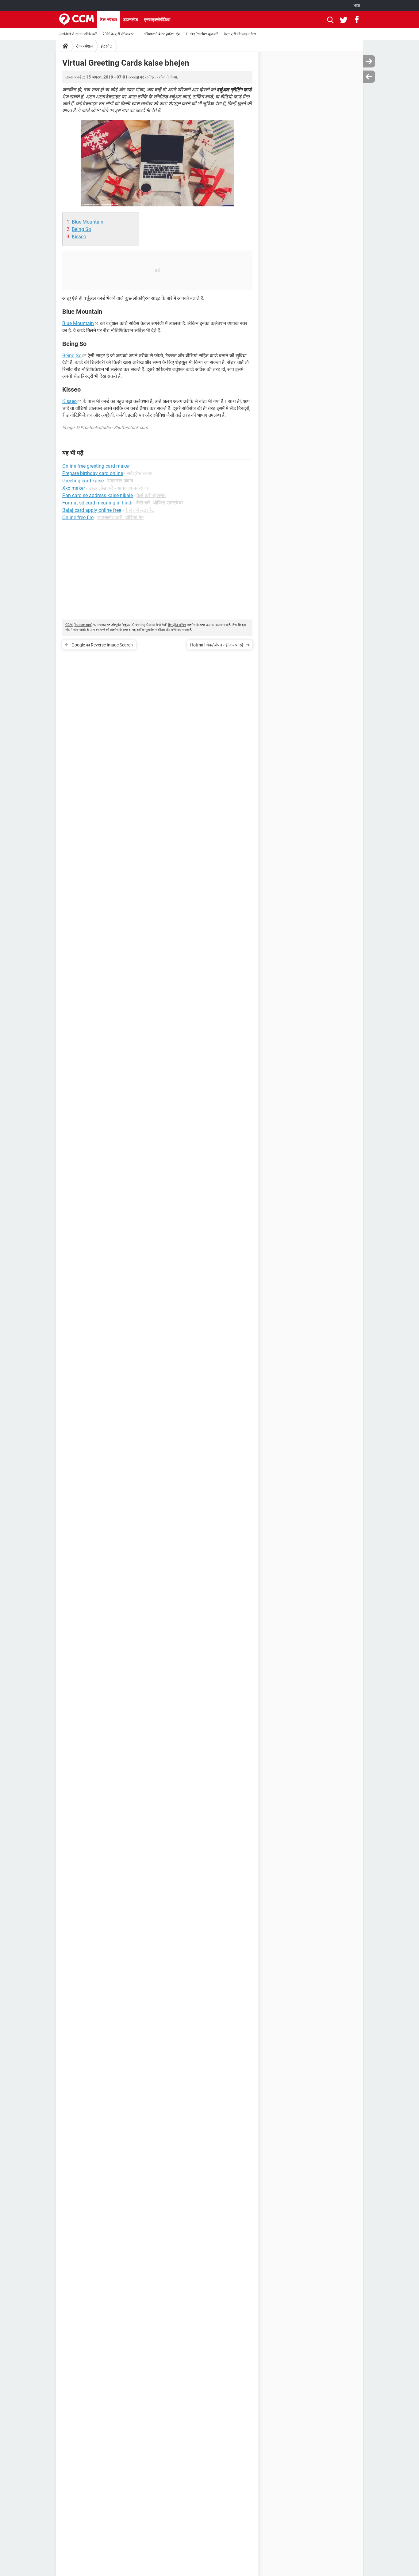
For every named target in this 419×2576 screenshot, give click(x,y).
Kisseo (79, 237)
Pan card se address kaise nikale (98, 495)
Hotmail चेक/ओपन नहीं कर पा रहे (217, 645)
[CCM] (77, 20)
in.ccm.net (83, 625)
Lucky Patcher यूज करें (202, 34)
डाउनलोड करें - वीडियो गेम (120, 517)
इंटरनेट (106, 46)
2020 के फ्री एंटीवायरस (119, 34)
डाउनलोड (131, 20)
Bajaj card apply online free (92, 510)
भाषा (357, 6)
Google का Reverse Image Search (102, 645)
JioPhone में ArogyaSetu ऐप (160, 34)
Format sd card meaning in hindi (97, 503)
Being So (81, 229)
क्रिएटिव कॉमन (177, 625)
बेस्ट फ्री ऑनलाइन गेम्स (240, 34)
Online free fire (78, 517)
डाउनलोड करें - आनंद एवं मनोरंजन (118, 488)
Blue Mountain (88, 222)
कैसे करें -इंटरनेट (151, 495)
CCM (69, 625)
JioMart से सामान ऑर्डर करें (78, 34)
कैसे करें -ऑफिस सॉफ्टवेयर (160, 503)
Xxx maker (74, 488)
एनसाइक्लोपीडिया (157, 20)
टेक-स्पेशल (108, 20)
